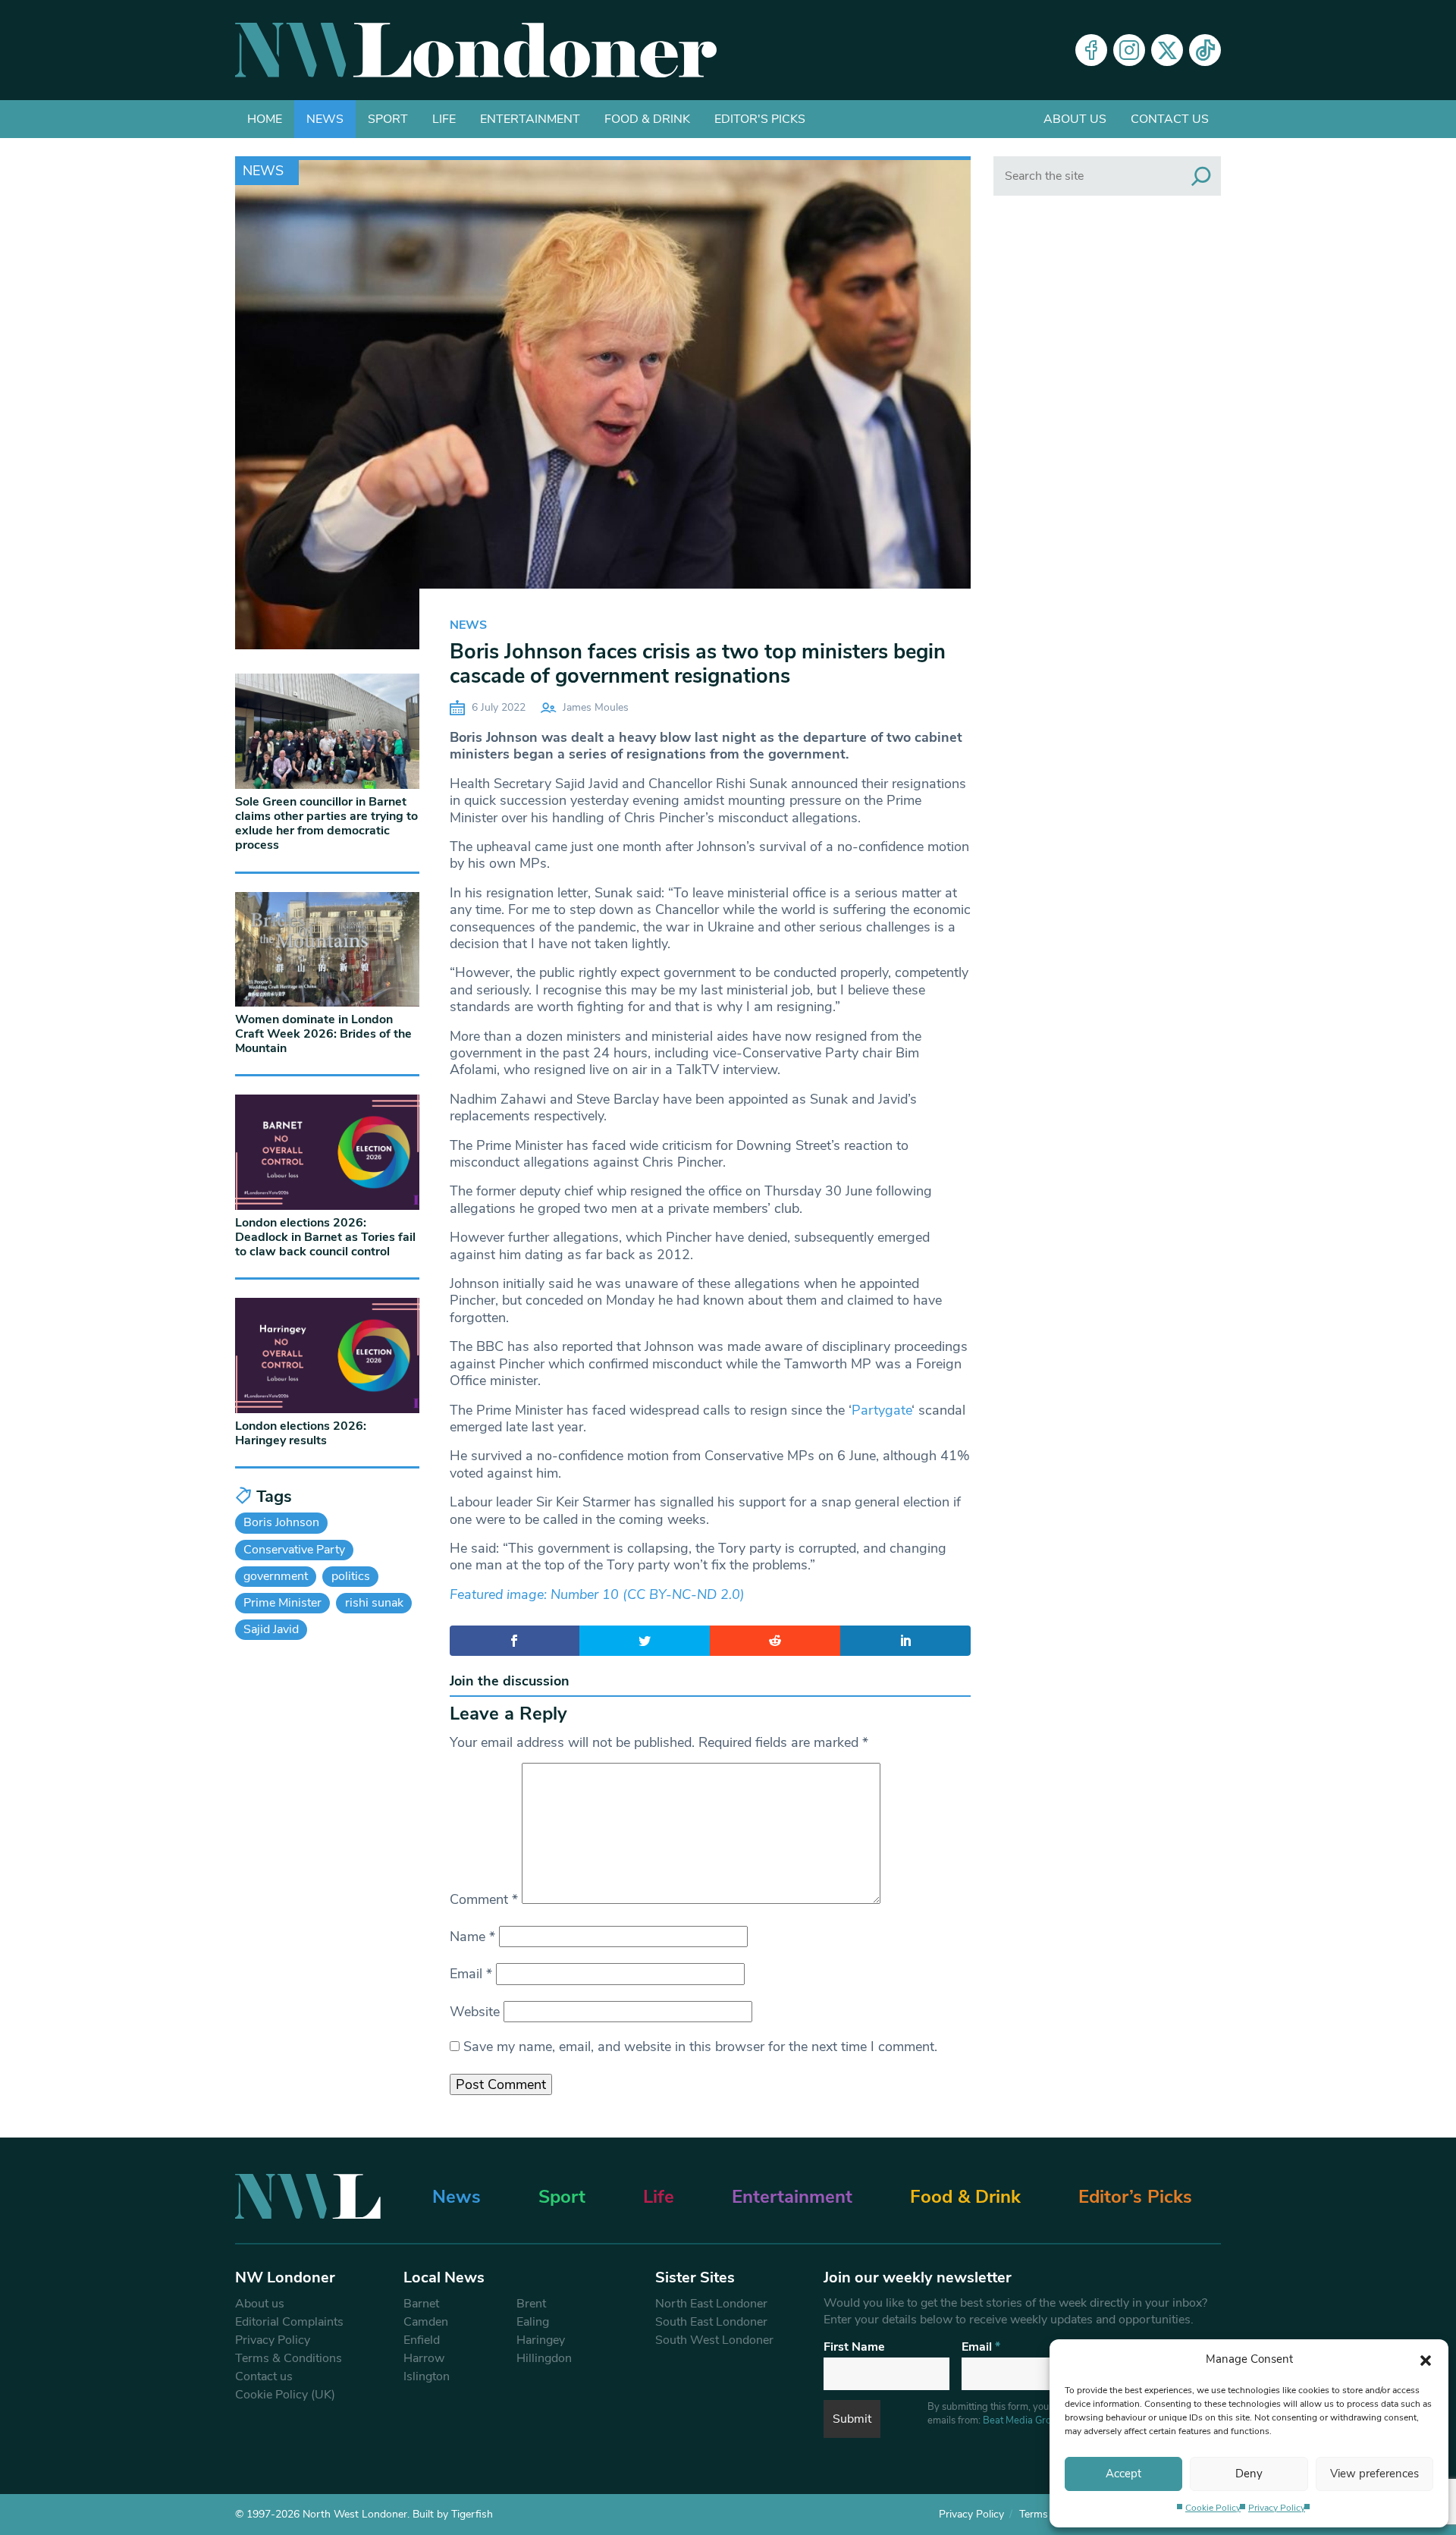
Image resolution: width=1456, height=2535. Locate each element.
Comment (484, 1899)
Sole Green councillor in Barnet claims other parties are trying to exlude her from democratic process (326, 824)
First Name (854, 2347)
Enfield (422, 2340)
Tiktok (1205, 50)
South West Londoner (714, 2340)
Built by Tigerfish (453, 2514)
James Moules (596, 707)
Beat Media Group (1023, 2420)
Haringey (541, 2340)
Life (444, 119)
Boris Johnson (281, 1522)
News (325, 119)
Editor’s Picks (1135, 2197)
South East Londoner (711, 2322)
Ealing (533, 2322)
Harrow (424, 2358)
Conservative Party (294, 1550)
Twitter (1167, 50)
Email (471, 1974)
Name (472, 1937)
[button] (1426, 2359)
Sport (388, 119)
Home (265, 119)
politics (351, 1576)
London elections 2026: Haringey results (301, 1433)
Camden (426, 2322)
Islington (427, 2376)
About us (1075, 119)
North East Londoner (711, 2304)
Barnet (421, 2304)
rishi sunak (374, 1603)
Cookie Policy (1213, 2508)
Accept (1123, 2474)
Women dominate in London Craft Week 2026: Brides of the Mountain (323, 1034)
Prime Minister (282, 1603)
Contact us (1170, 119)
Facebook (1091, 50)
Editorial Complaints (289, 2322)
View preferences (1374, 2474)
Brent (531, 2304)
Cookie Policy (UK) (285, 2395)
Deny (1249, 2474)
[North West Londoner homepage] (476, 50)
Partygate (882, 1410)
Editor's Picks (760, 119)
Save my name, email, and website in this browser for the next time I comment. (700, 2047)
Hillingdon (544, 2358)
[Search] (1201, 176)
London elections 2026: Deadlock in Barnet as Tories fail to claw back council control (325, 1237)
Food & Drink (647, 119)
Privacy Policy (1277, 2508)
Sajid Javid (271, 1629)
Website (475, 2012)
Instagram (1129, 50)
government (276, 1576)
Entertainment (530, 119)
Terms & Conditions (289, 2358)
